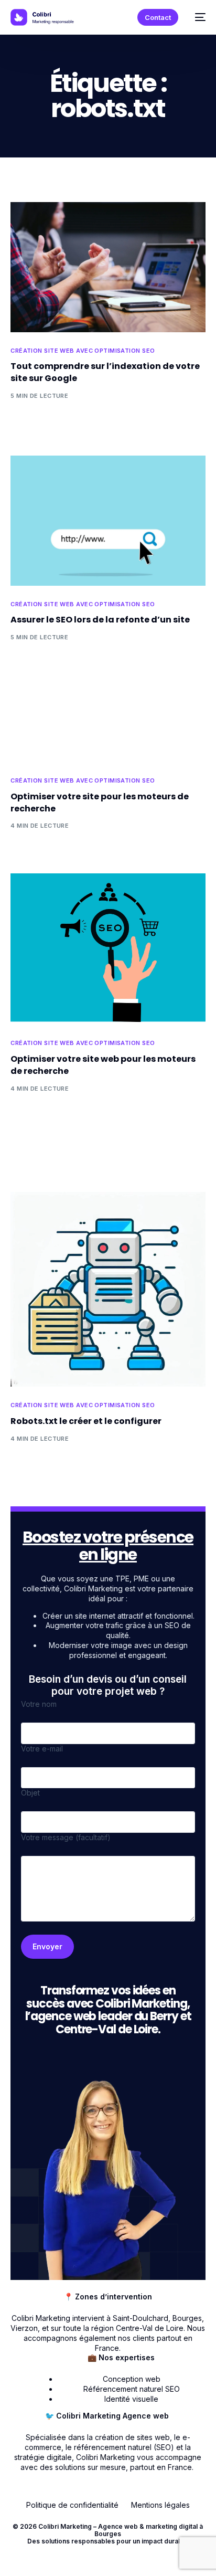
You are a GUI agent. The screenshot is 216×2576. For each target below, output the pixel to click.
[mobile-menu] (197, 17)
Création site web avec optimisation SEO (83, 351)
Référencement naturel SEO (132, 2389)
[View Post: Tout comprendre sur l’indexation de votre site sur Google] (108, 267)
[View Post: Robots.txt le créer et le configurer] (108, 1289)
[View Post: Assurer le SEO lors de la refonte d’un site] (108, 521)
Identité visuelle (131, 2399)
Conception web (132, 2379)
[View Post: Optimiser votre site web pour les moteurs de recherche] (108, 949)
